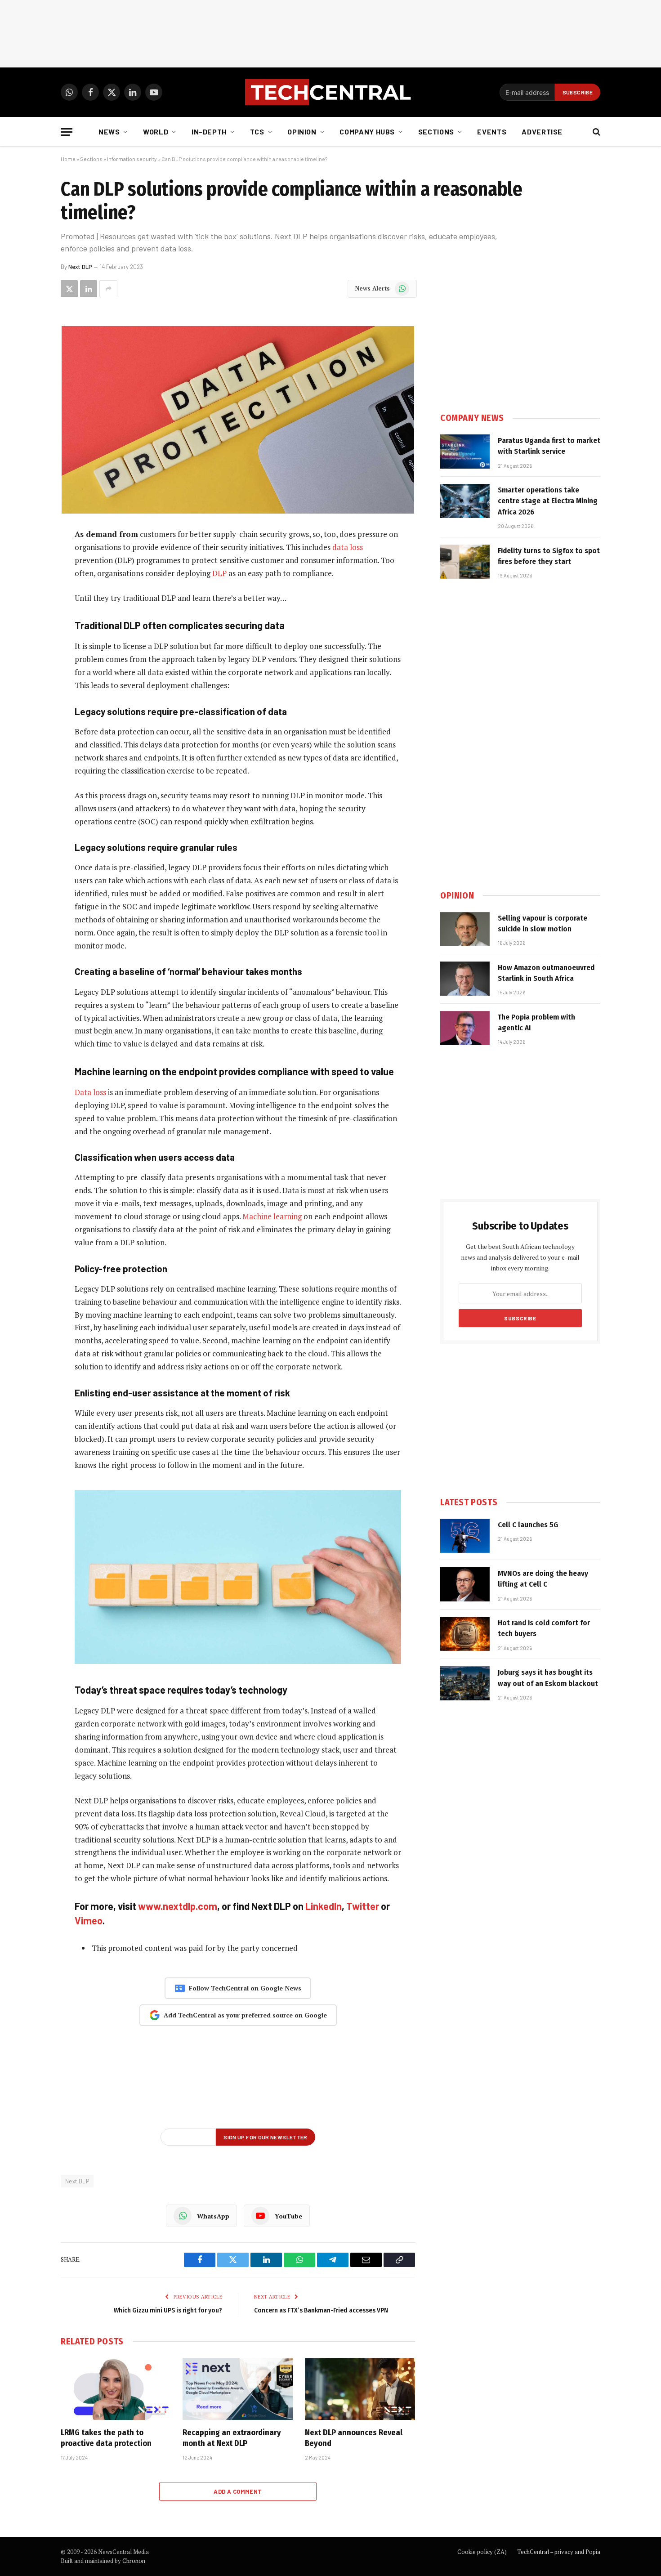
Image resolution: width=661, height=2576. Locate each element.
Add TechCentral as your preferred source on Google (245, 2015)
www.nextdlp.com (178, 1906)
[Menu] (67, 132)
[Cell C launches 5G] (465, 1536)
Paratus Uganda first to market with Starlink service (549, 446)
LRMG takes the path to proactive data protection (106, 2438)
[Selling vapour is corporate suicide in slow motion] (465, 929)
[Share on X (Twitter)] (69, 289)
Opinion (302, 132)
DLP (219, 573)
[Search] (596, 132)
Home (68, 159)
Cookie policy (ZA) (482, 2552)
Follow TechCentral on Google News (245, 1988)
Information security (132, 159)
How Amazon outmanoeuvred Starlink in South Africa (546, 973)
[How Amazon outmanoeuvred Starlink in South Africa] (465, 979)
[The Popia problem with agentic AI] (465, 1028)
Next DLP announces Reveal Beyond (354, 2438)
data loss (348, 547)
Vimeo (89, 1920)
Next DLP (80, 267)
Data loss (90, 1092)
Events (492, 132)
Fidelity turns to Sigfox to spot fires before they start (549, 556)
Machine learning (272, 1216)
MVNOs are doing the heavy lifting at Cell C (543, 1579)
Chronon (134, 2561)
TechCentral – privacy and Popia (559, 2552)
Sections (436, 132)
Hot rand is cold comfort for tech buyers (544, 1628)
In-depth (209, 132)
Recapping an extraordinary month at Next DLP (232, 2438)
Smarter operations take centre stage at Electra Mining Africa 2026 (548, 501)
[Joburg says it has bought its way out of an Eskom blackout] (465, 1683)
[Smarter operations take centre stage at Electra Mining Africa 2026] (465, 501)
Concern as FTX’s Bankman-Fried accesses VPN (321, 2310)
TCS (257, 132)
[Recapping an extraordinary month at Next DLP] (238, 2389)
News (109, 132)
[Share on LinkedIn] (89, 289)
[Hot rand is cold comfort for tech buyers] (465, 1634)
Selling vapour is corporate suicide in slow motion (543, 924)
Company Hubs (367, 132)
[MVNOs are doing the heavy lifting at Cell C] (465, 1584)
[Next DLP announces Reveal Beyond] (360, 2389)
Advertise (542, 132)
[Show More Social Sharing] (108, 289)
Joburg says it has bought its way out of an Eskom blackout (548, 1678)
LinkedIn (324, 1906)
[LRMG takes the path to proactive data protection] (116, 2389)
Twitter (363, 1906)
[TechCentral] (330, 92)
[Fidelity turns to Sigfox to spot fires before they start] (465, 562)
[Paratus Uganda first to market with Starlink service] (465, 452)
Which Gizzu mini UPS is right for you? (168, 2310)
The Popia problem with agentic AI (536, 1022)
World (156, 132)
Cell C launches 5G (528, 1525)
